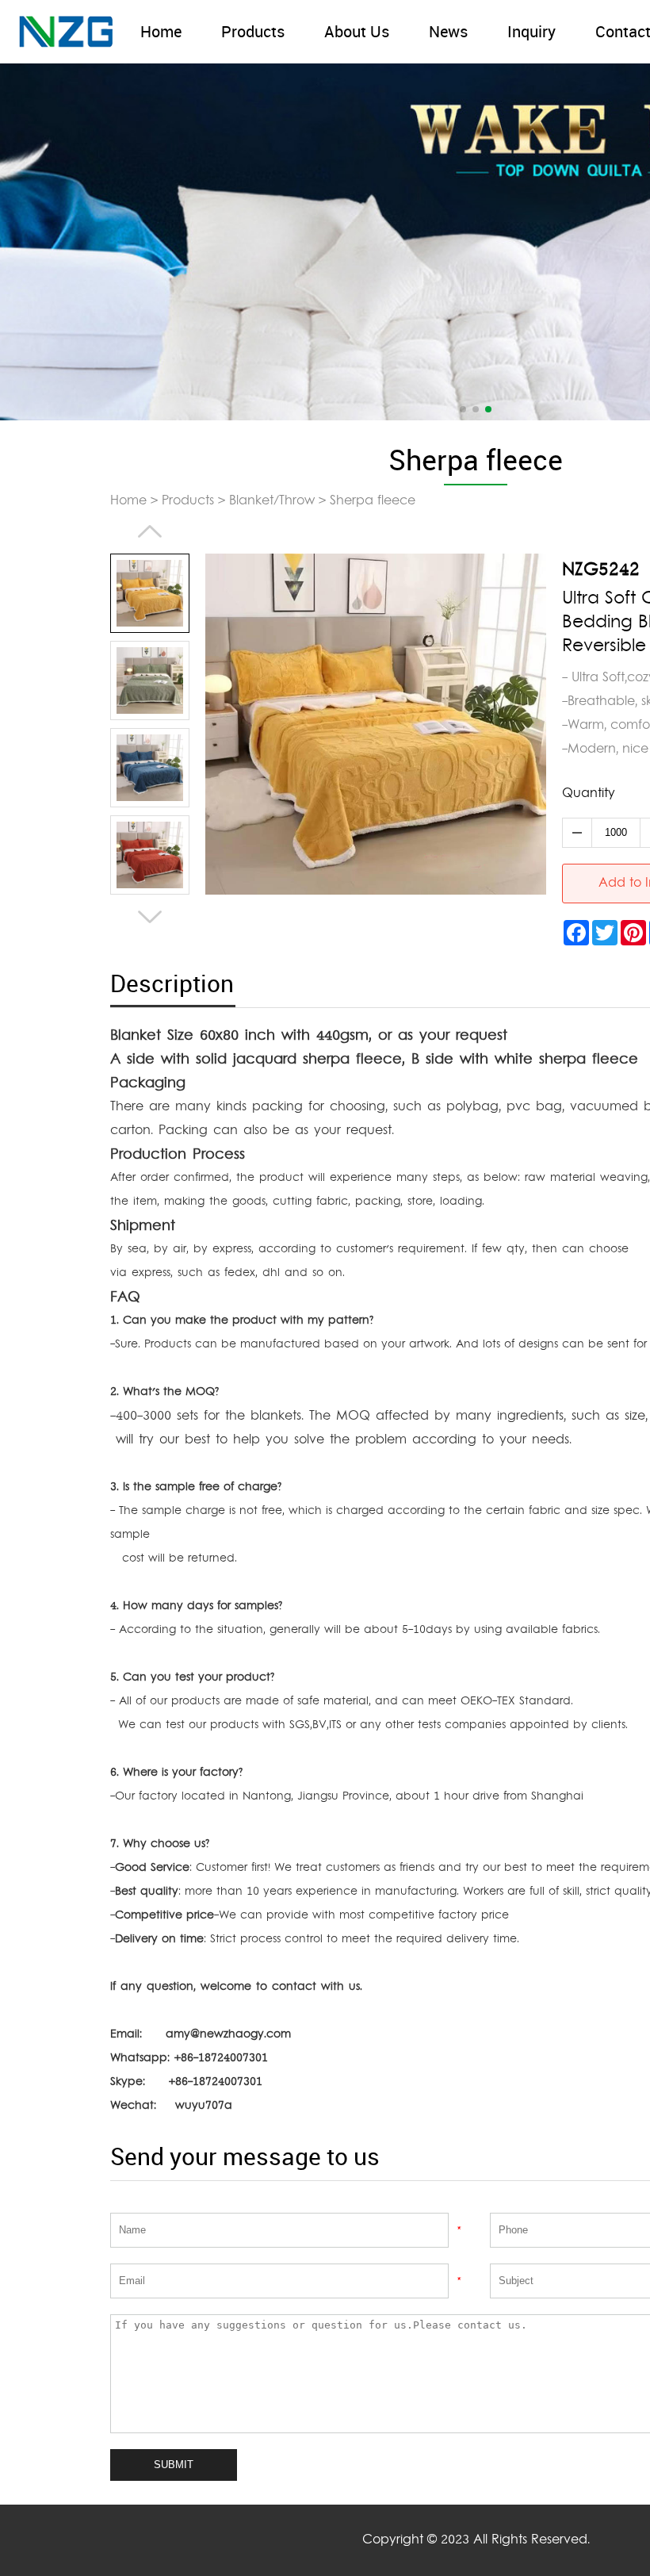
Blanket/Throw (272, 501)
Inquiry (531, 32)
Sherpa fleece (373, 501)
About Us (357, 32)
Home (161, 32)
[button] (463, 409)
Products (253, 32)
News (448, 32)
